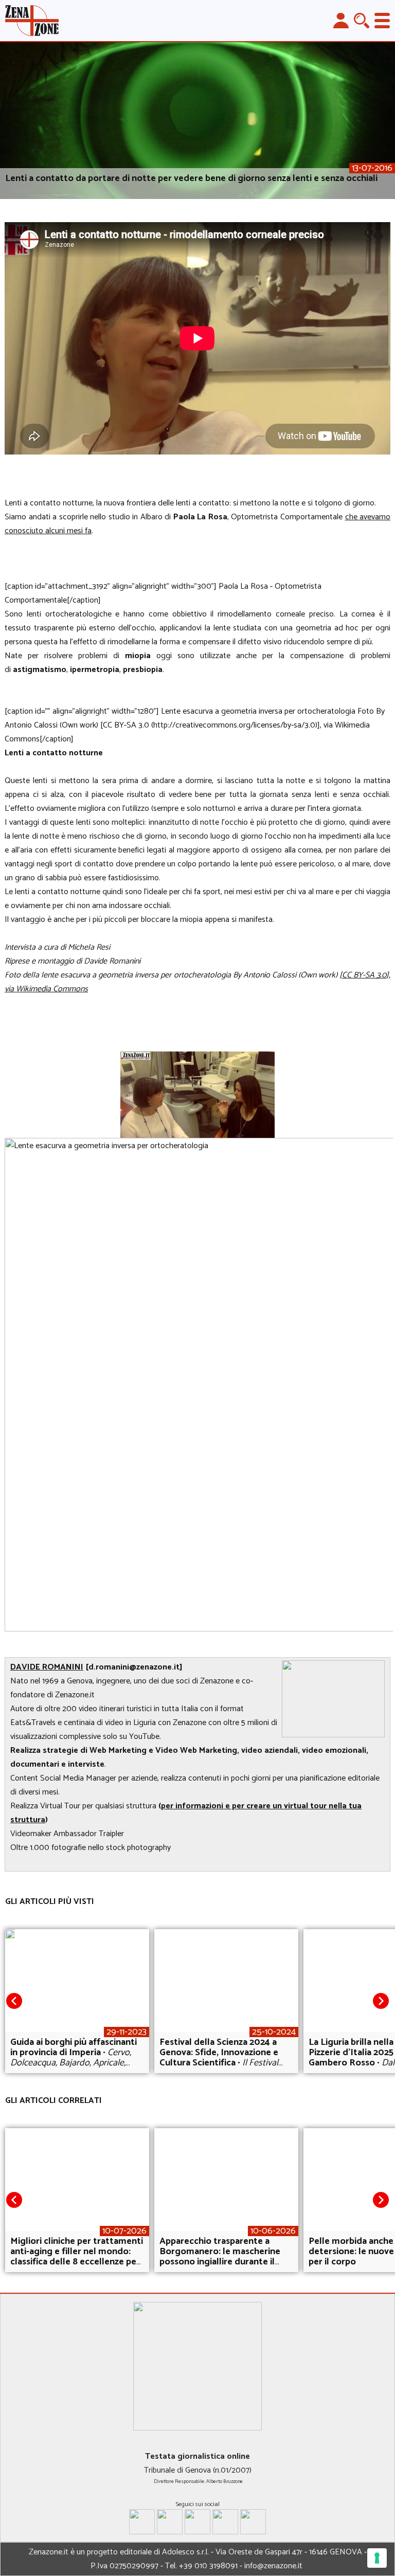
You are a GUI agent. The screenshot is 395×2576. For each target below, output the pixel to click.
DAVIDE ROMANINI (47, 1667)
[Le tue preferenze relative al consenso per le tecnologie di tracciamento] (377, 2558)
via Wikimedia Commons (46, 989)
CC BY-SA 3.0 (364, 975)
